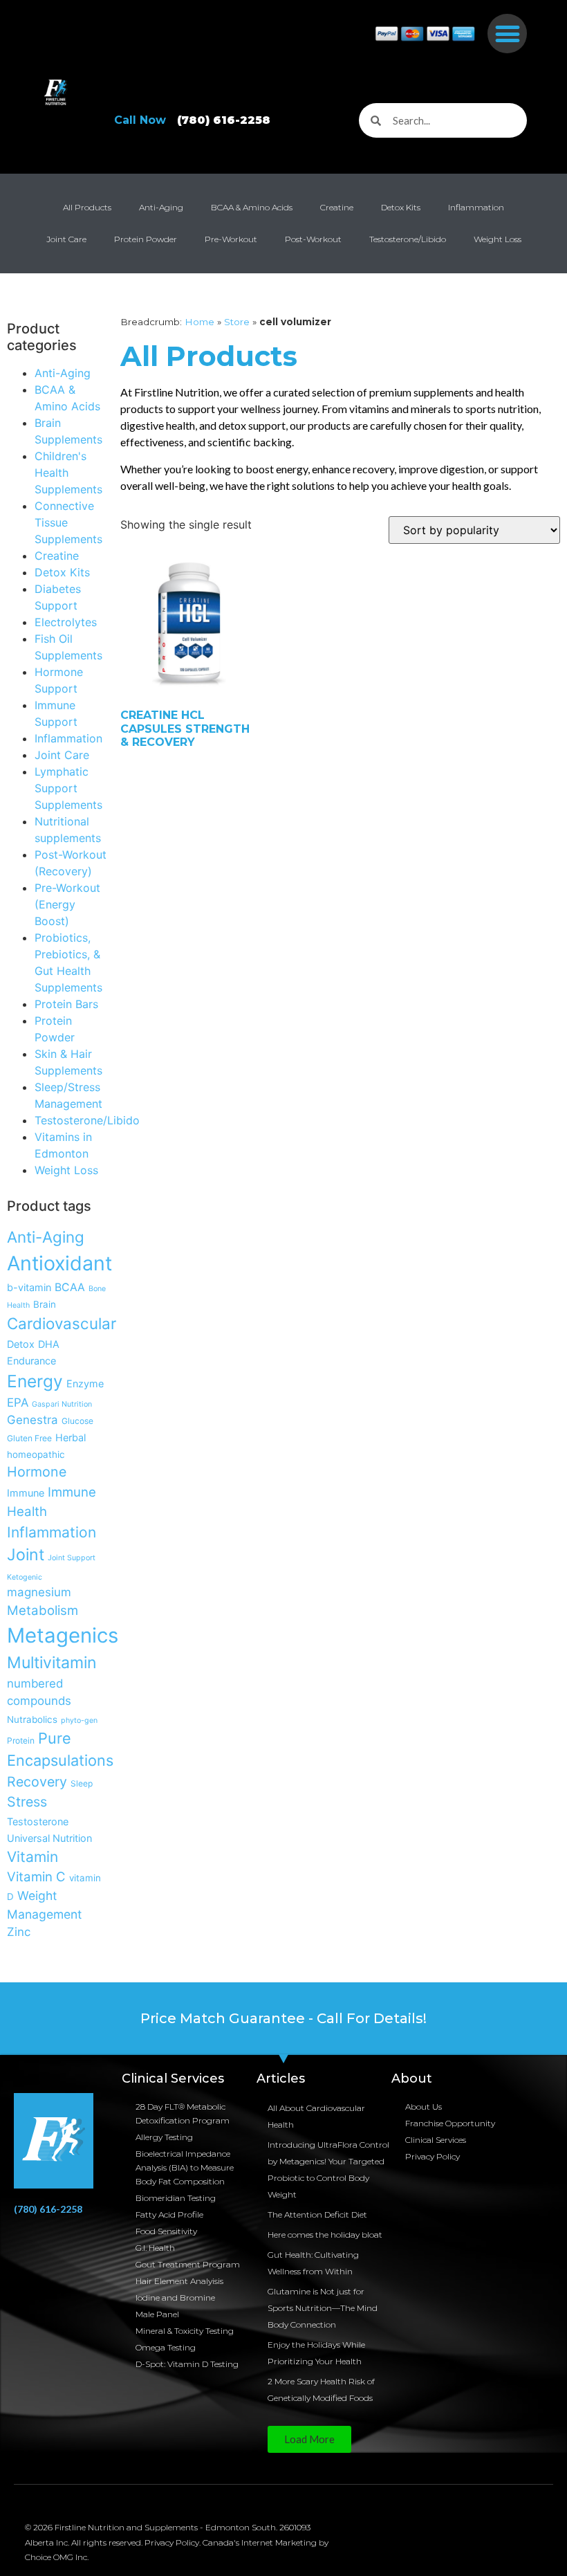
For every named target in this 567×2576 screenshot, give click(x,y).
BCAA (70, 1287)
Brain (45, 1304)
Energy (35, 1381)
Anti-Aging (161, 207)
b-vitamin (29, 1287)
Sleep (82, 1783)
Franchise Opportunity (450, 2123)
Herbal (71, 1437)
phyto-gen (79, 1720)
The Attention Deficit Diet (317, 2214)
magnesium (39, 1592)
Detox (21, 1344)
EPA (18, 1403)
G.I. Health (155, 2248)
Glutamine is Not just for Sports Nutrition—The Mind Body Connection (323, 2308)
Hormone (37, 1472)
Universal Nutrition (49, 1838)
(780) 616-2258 (48, 2209)
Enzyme (85, 1383)
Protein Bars (66, 1004)
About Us (424, 2107)
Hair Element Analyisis (179, 2281)
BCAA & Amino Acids (252, 207)
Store (237, 322)
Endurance (31, 1361)
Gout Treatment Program (188, 2264)
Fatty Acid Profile (169, 2214)
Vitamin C (36, 1876)
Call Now (192, 120)
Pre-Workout (231, 239)
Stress (27, 1802)
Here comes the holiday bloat (325, 2235)
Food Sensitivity (166, 2231)
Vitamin (32, 1857)
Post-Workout (313, 239)
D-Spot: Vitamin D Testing (187, 2364)
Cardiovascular (62, 1323)
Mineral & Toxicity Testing (185, 2331)
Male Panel (157, 2314)
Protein (21, 1741)
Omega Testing (166, 2347)
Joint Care (66, 239)
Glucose (77, 1421)
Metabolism (43, 1610)
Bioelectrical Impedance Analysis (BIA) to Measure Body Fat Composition (185, 2167)
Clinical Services (436, 2140)
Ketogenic (25, 1577)
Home (199, 322)
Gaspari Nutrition (62, 1404)
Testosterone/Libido (408, 239)
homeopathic (36, 1454)
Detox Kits (401, 207)
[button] (507, 34)
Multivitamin (52, 1663)
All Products (87, 207)
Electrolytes (66, 622)
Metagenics (63, 1635)
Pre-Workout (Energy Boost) (67, 904)
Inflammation (476, 207)
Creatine (337, 207)
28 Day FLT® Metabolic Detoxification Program (183, 2113)
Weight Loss (498, 239)
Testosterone (38, 1821)
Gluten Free (29, 1438)
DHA (49, 1344)
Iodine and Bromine (175, 2298)
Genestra (32, 1420)
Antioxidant (59, 1263)
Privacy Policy (433, 2156)
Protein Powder (146, 239)
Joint (26, 1555)
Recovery (37, 1782)
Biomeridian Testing (176, 2198)
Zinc (19, 1932)
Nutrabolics (32, 1719)
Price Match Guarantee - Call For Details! (283, 2018)
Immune (26, 1493)
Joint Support (72, 1558)
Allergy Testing (164, 2137)
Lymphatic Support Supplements (68, 788)
